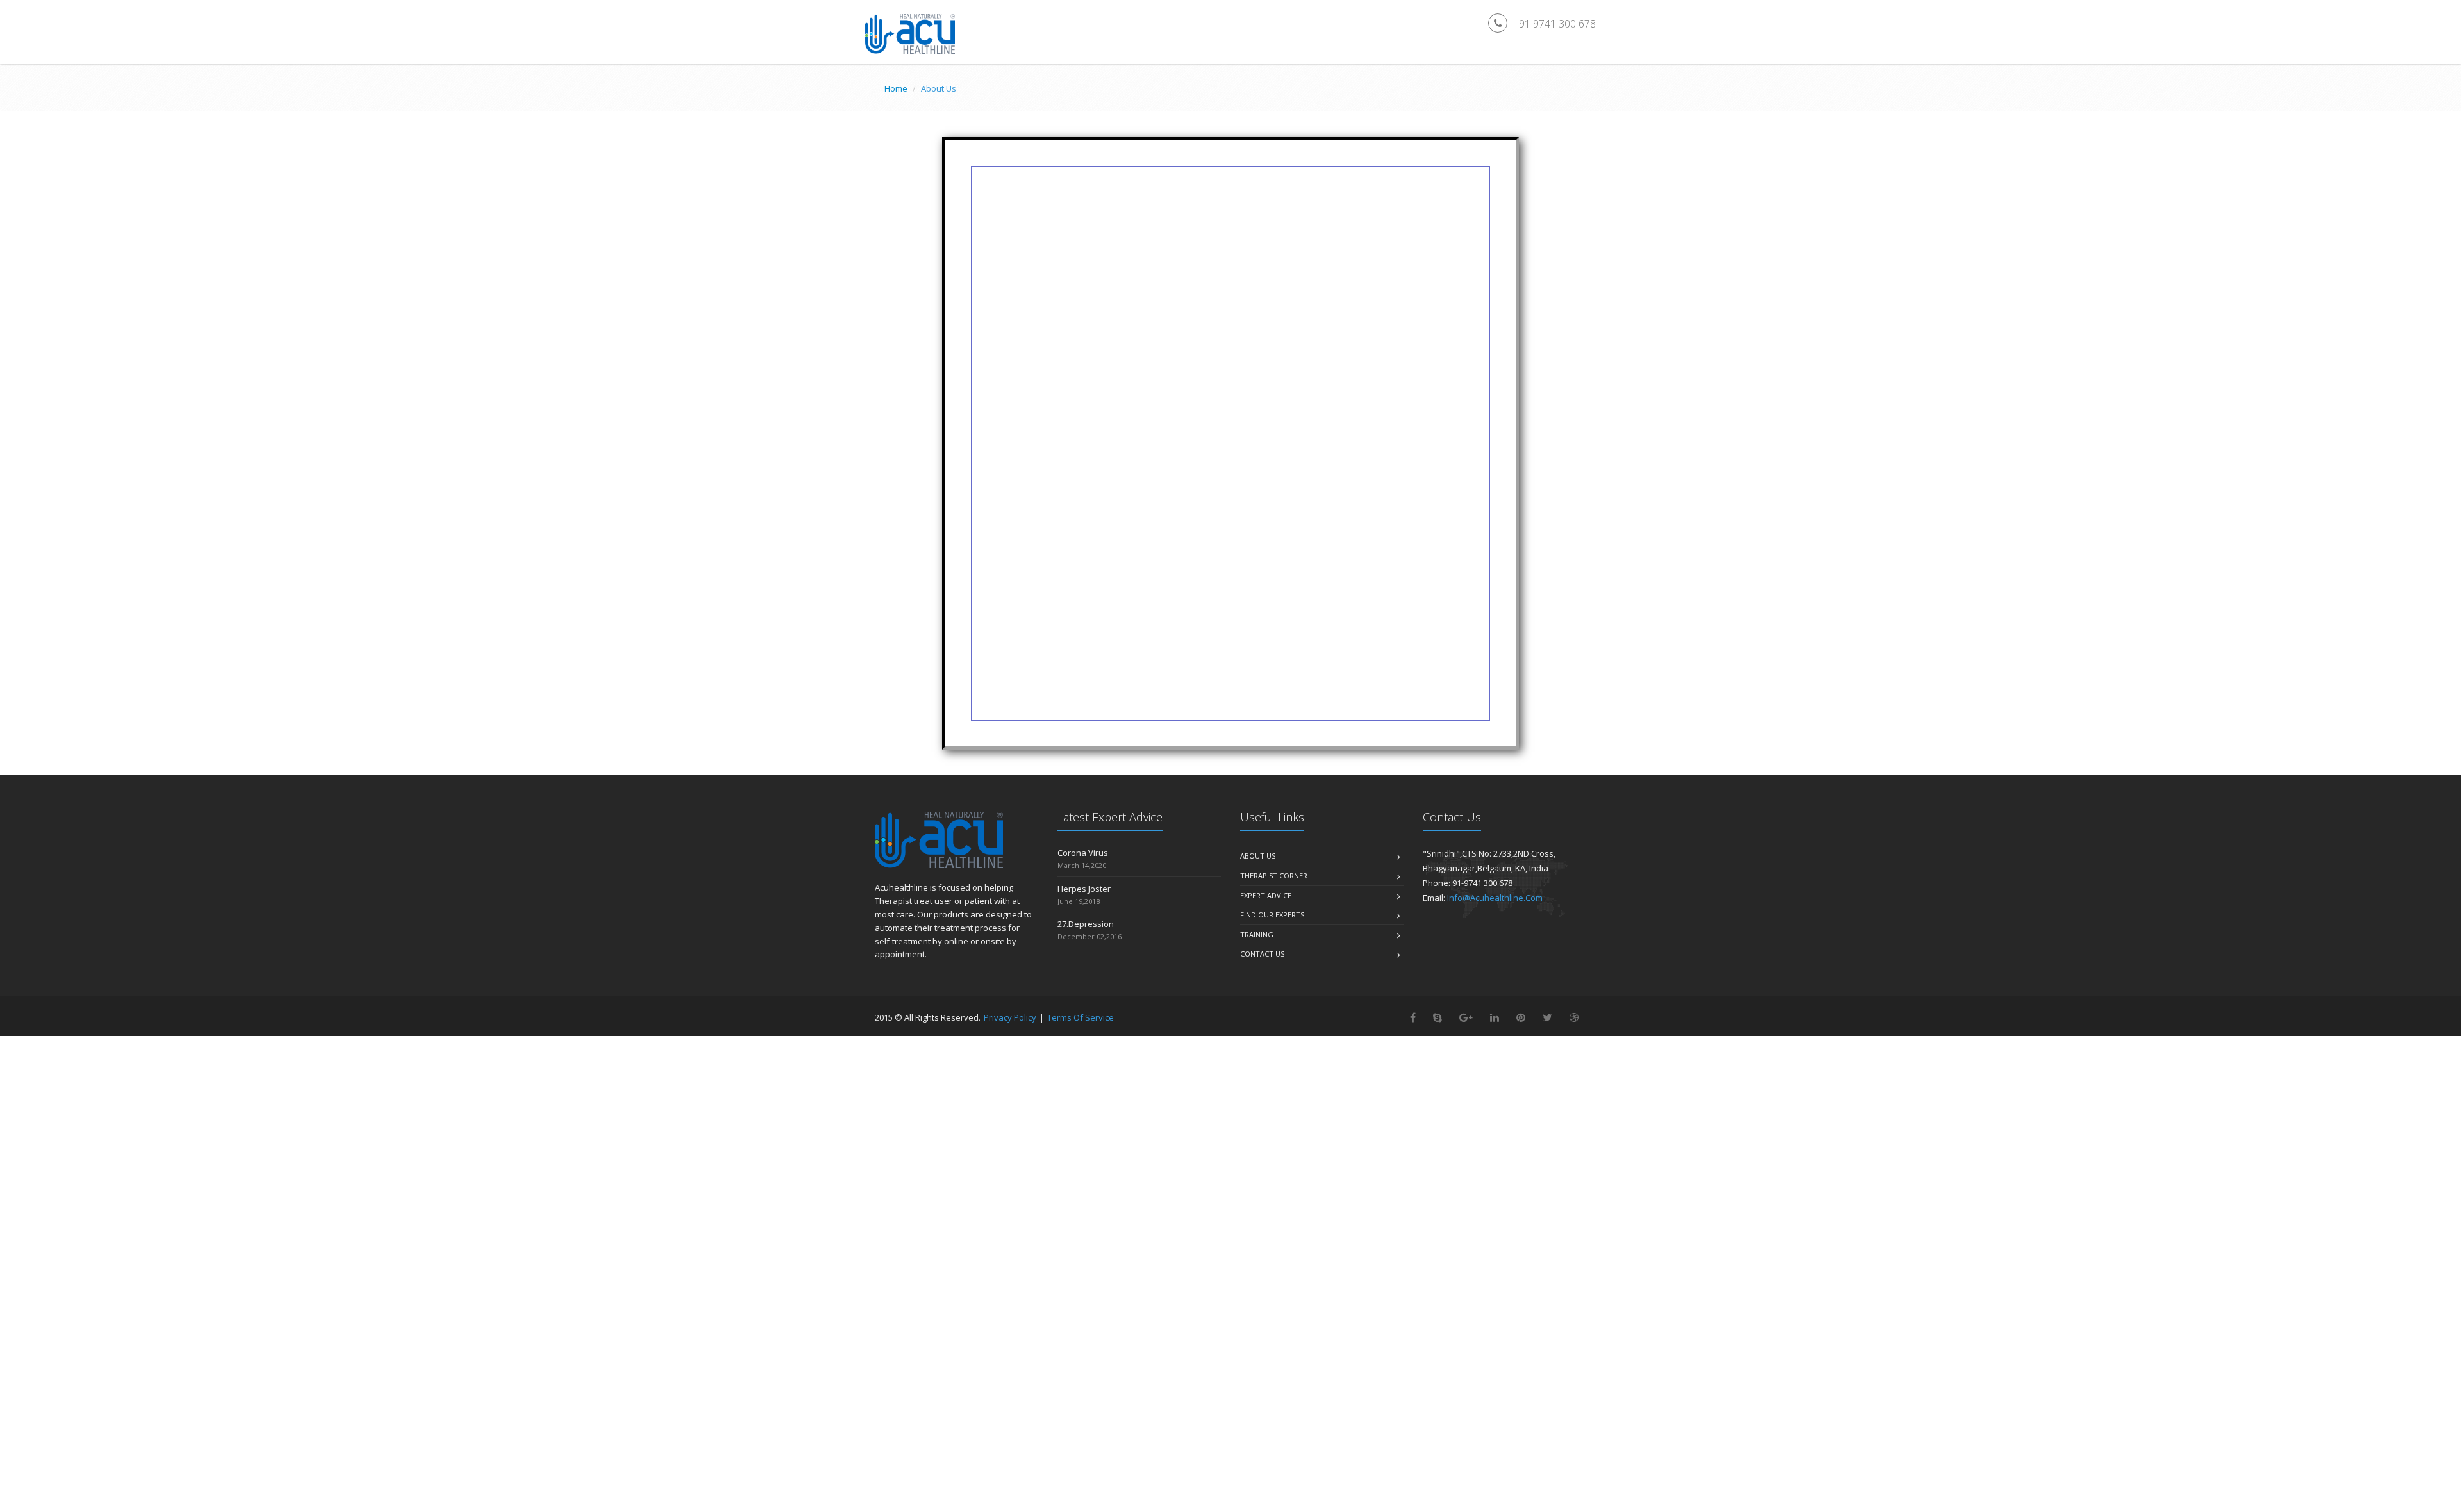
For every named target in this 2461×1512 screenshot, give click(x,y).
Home (896, 88)
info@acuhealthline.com (1495, 898)
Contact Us (1262, 954)
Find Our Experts (1272, 915)
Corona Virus (1083, 853)
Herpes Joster (1084, 889)
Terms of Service (1081, 1017)
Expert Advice (1266, 895)
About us (1258, 856)
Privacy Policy (1010, 1017)
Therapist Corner (1274, 875)
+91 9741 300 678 (1554, 24)
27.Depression (1086, 924)
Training (1257, 934)
